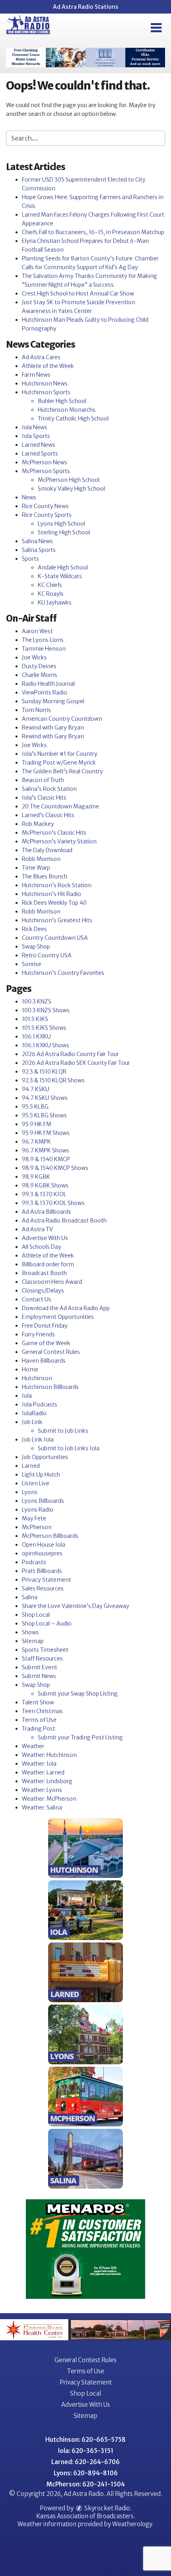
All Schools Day (42, 1247)
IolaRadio (34, 1413)
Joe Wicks (34, 657)
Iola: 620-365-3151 (86, 2451)
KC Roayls (51, 594)
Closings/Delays (43, 1291)
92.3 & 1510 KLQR (44, 1072)
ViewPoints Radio (45, 692)
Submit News (39, 1676)
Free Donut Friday (45, 1326)
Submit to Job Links (63, 1431)
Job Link (32, 1422)
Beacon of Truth (43, 780)
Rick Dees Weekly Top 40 (54, 903)
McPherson (37, 1527)
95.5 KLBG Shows (44, 1115)
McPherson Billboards (50, 1536)
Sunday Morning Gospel (53, 701)
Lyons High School (61, 524)
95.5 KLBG (35, 1107)
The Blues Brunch (45, 876)
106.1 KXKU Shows (46, 1045)
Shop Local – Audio (47, 1623)
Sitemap (33, 1641)
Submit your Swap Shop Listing (78, 1694)
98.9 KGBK (36, 1177)
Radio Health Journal (48, 684)
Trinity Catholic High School (73, 419)
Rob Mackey (38, 824)
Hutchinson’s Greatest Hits (57, 920)
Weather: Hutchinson (49, 1755)
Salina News (37, 541)
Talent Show (38, 1702)
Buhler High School (62, 401)
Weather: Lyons (42, 1790)
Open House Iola (44, 1545)
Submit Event (40, 1667)
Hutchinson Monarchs (67, 410)
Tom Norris (36, 710)
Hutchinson (37, 1378)
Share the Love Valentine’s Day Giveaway (76, 1606)
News (29, 497)
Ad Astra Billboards (47, 1212)
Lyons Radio (38, 1510)
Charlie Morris (40, 675)
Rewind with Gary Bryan (53, 728)
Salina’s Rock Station (49, 789)
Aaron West (37, 631)
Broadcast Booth (44, 1273)
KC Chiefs (50, 585)
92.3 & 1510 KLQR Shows (53, 1080)
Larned (31, 1466)
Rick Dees (34, 929)
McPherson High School (69, 480)
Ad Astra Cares (41, 357)
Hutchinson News (45, 383)
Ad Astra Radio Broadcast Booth (64, 1221)
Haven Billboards (44, 1361)
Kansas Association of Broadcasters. (86, 2516)
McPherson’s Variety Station (59, 841)
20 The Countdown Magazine (60, 806)
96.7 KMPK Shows (46, 1150)
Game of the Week (46, 1343)
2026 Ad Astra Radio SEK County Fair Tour (76, 1063)
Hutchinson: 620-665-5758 (85, 2440)
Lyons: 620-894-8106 (86, 2473)
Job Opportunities (45, 1457)
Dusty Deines (39, 666)
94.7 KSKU (36, 1089)
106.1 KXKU (36, 1037)
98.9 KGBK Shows (45, 1185)
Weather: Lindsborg (47, 1781)
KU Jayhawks (55, 602)
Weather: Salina (42, 1807)
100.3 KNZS (37, 1001)
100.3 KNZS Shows (46, 1010)
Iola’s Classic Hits (44, 798)
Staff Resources (42, 1659)
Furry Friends (38, 1334)
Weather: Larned (43, 1772)
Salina (30, 1597)
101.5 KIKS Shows (44, 1028)
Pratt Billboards (42, 1571)
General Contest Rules (51, 1352)
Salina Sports (39, 550)
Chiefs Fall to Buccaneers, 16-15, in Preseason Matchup (93, 232)
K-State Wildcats (60, 576)
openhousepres (42, 1553)
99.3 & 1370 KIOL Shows (53, 1203)
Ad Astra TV (37, 1229)
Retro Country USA (47, 955)
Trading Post (39, 1729)
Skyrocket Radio (107, 2508)
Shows (30, 1632)
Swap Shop (36, 947)
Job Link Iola (38, 1440)
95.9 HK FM (37, 1124)
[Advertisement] (85, 58)
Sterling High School (64, 532)
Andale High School (63, 567)
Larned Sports (40, 454)
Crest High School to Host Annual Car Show (78, 293)
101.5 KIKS (35, 1019)
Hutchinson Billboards (50, 1387)
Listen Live (36, 1483)
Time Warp (36, 868)
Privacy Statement (47, 1580)
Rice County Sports (47, 515)
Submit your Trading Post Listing (80, 1737)
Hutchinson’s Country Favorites (63, 973)
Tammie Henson (44, 649)
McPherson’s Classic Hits (54, 833)
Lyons (30, 1492)
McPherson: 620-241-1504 (86, 2484)
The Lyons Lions (43, 640)
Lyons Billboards (43, 1501)
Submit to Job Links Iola (69, 1448)
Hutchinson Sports (46, 392)
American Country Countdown (62, 719)
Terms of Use (39, 1720)
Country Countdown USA (55, 938)
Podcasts (34, 1562)
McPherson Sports (46, 471)
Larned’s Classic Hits (48, 815)
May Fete (34, 1518)
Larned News (39, 445)
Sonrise (32, 964)
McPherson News (45, 462)
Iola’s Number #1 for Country (60, 754)
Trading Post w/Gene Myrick (59, 763)
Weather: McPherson (49, 1799)
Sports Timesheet (45, 1650)
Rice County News (45, 506)
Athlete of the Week (48, 366)
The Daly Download (47, 850)
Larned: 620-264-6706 (85, 2462)
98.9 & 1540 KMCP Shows (55, 1168)
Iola (27, 1396)
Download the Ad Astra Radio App (66, 1308)
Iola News (35, 427)
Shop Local (36, 1615)
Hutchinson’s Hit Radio (51, 894)
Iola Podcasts (40, 1404)
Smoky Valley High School (71, 489)
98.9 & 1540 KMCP (46, 1159)
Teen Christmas (42, 1711)
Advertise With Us (45, 1238)
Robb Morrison (41, 859)
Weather (33, 1746)
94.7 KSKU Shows (45, 1098)
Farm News (36, 375)
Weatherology (132, 2524)
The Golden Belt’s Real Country (62, 771)
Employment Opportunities (58, 1317)
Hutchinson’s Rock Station (57, 885)
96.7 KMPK (36, 1142)
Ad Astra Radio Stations (85, 7)
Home (30, 1369)
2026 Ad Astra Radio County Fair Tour (70, 1054)
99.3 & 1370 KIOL (44, 1194)
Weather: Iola (39, 1764)
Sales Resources (43, 1588)
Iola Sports (36, 436)
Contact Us (37, 1299)
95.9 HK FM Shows (46, 1133)
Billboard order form (48, 1264)
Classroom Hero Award (52, 1282)
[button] (156, 28)
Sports (30, 559)
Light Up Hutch (41, 1475)
